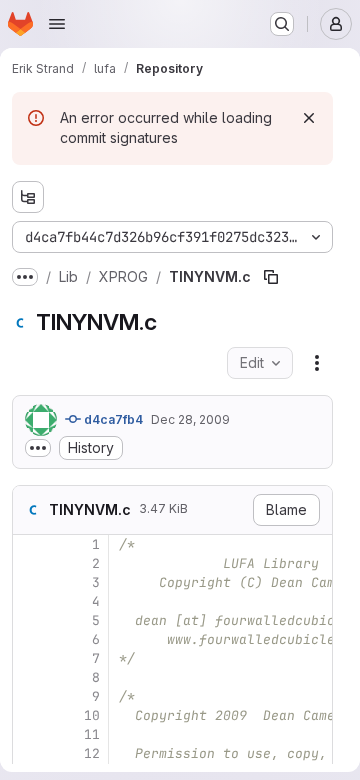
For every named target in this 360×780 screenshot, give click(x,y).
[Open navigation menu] (57, 24)
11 (92, 734)
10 (92, 715)
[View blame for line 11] (30, 734)
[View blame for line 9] (30, 696)
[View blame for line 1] (30, 544)
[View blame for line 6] (30, 639)
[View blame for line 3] (30, 582)
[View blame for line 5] (30, 620)
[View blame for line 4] (30, 601)
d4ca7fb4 (112, 419)
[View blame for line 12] (30, 753)
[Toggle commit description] (38, 448)
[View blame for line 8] (30, 677)
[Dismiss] (309, 118)
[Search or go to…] (282, 24)
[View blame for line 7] (30, 658)
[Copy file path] (271, 277)
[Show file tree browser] (28, 197)
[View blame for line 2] (30, 563)
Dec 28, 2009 (190, 419)
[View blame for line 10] (30, 715)
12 (92, 753)
